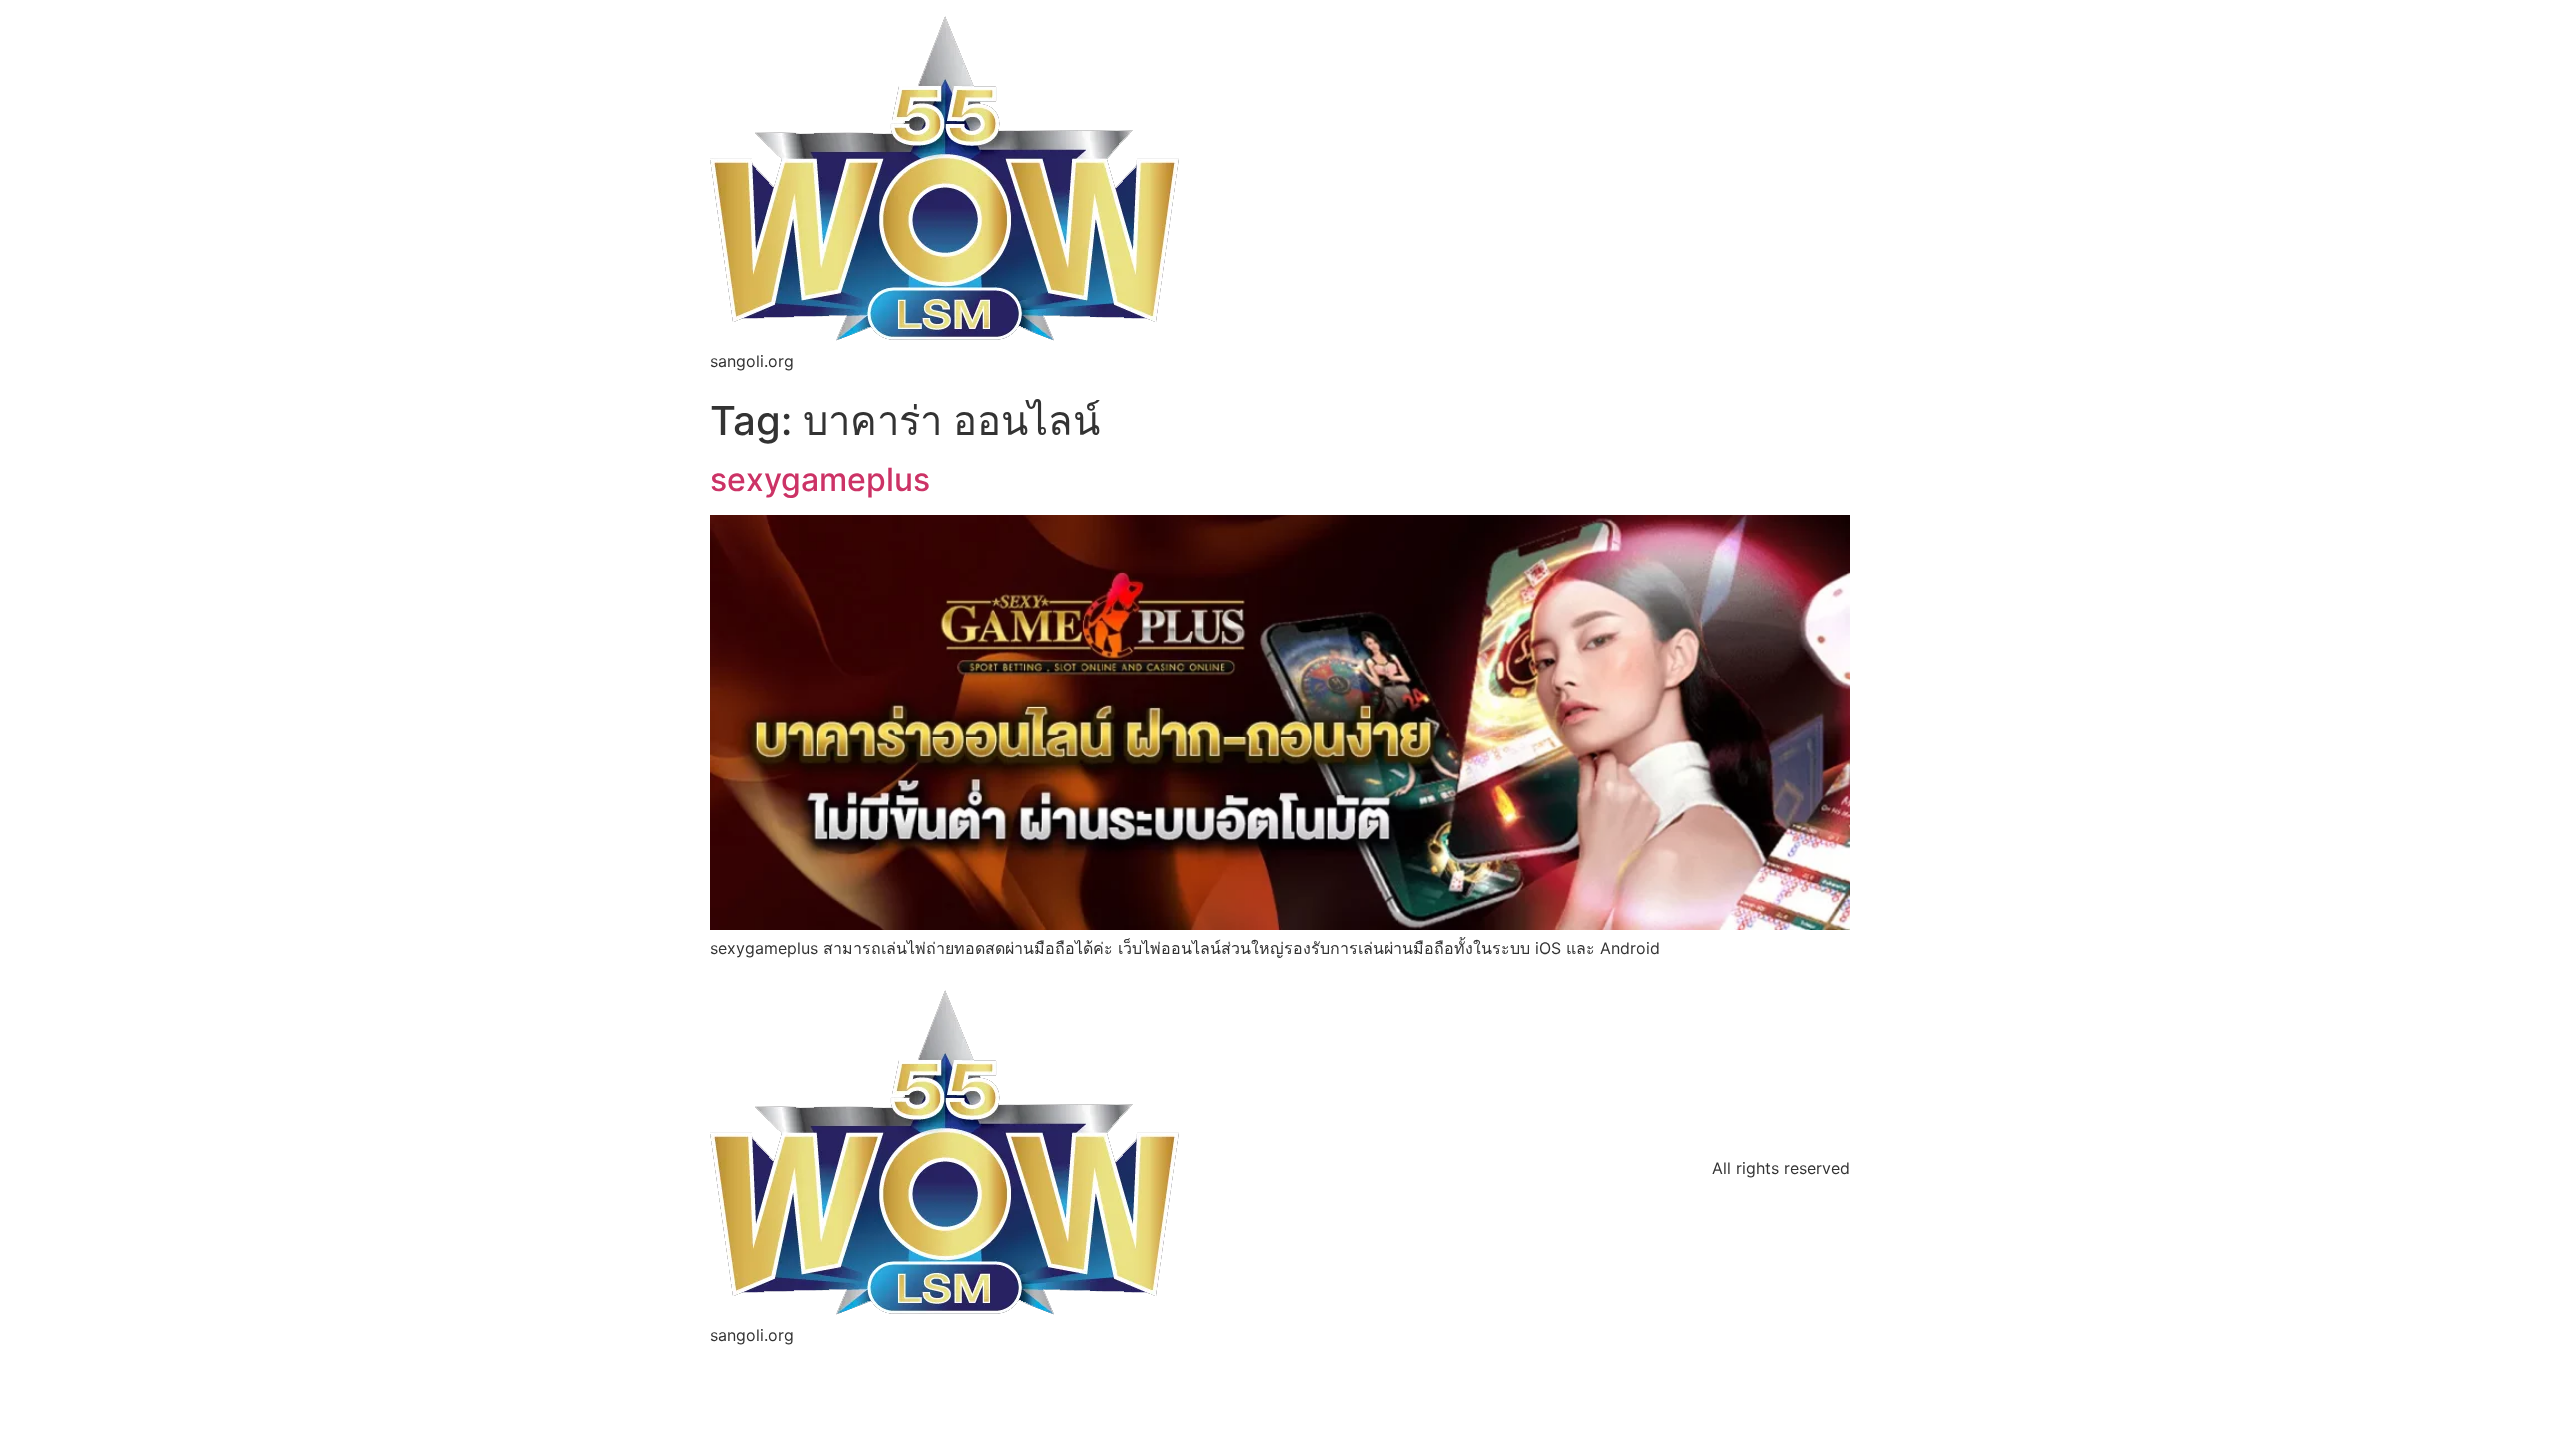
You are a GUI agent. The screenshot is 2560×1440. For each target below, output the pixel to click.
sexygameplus (820, 479)
